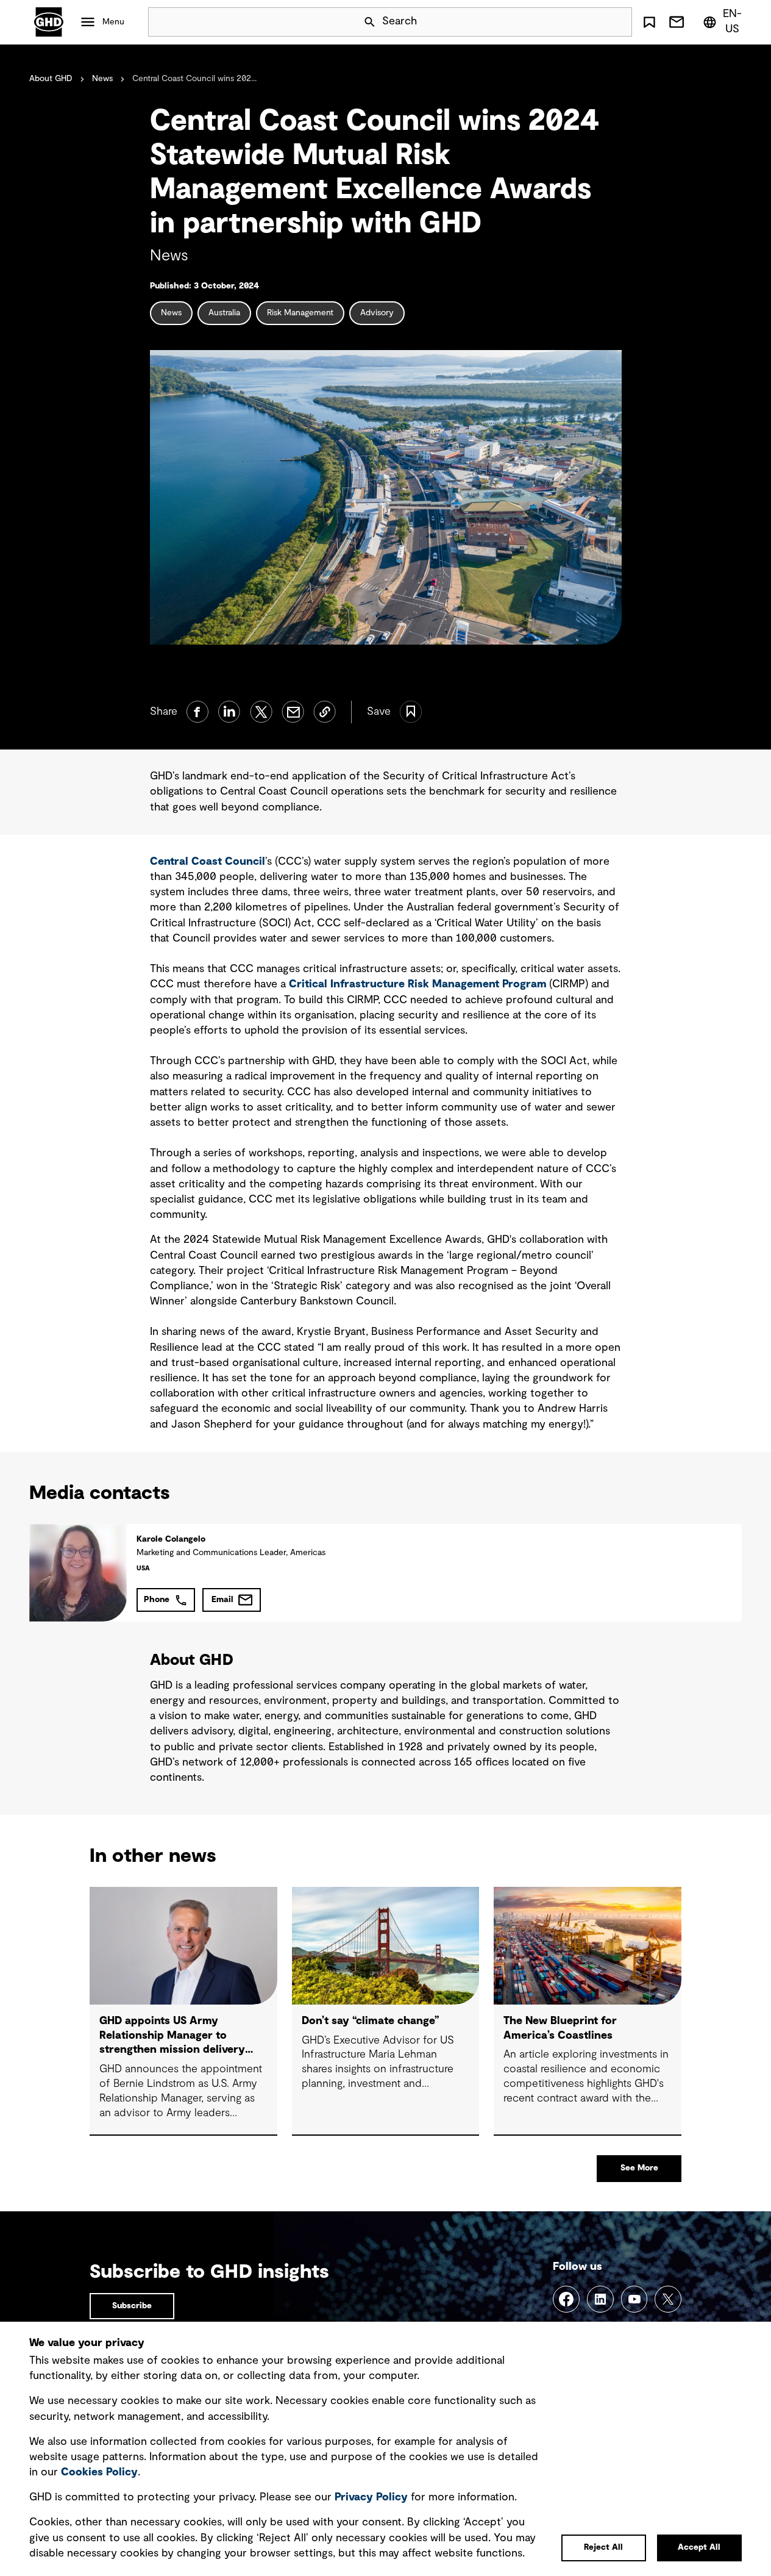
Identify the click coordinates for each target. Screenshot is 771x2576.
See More (639, 2168)
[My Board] (649, 22)
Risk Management (300, 313)
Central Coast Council (208, 862)
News (102, 79)
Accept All (699, 2547)
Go (617, 22)
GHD (49, 22)
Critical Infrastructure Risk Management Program (418, 984)
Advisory (377, 313)
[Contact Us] (677, 22)
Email (222, 1600)
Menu (113, 22)
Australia (224, 313)
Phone (157, 1600)
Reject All (603, 2547)
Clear (588, 22)
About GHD (51, 79)
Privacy (371, 2497)
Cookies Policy (99, 2472)
